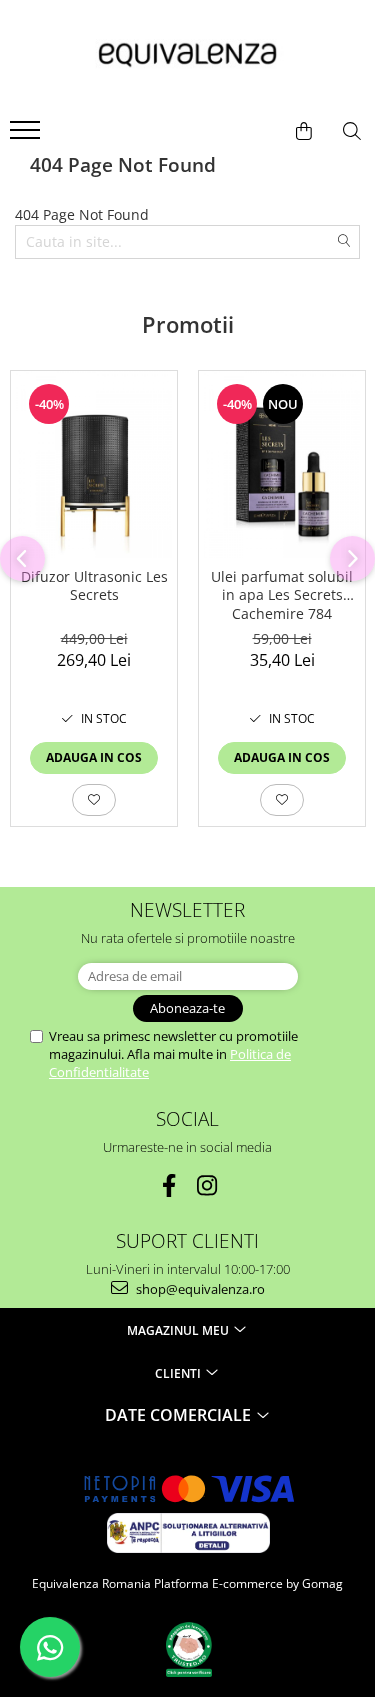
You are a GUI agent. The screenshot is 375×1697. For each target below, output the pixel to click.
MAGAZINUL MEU (179, 1330)
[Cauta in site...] (352, 131)
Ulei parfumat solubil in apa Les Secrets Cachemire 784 (282, 595)
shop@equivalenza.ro (199, 1289)
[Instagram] (206, 1185)
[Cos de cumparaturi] (304, 131)
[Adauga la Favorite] (94, 800)
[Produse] (27, 136)
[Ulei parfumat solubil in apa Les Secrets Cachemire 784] (282, 464)
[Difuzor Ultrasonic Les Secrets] (94, 464)
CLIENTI (179, 1373)
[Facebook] (168, 1185)
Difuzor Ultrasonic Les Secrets (94, 586)
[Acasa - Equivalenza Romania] (188, 55)
